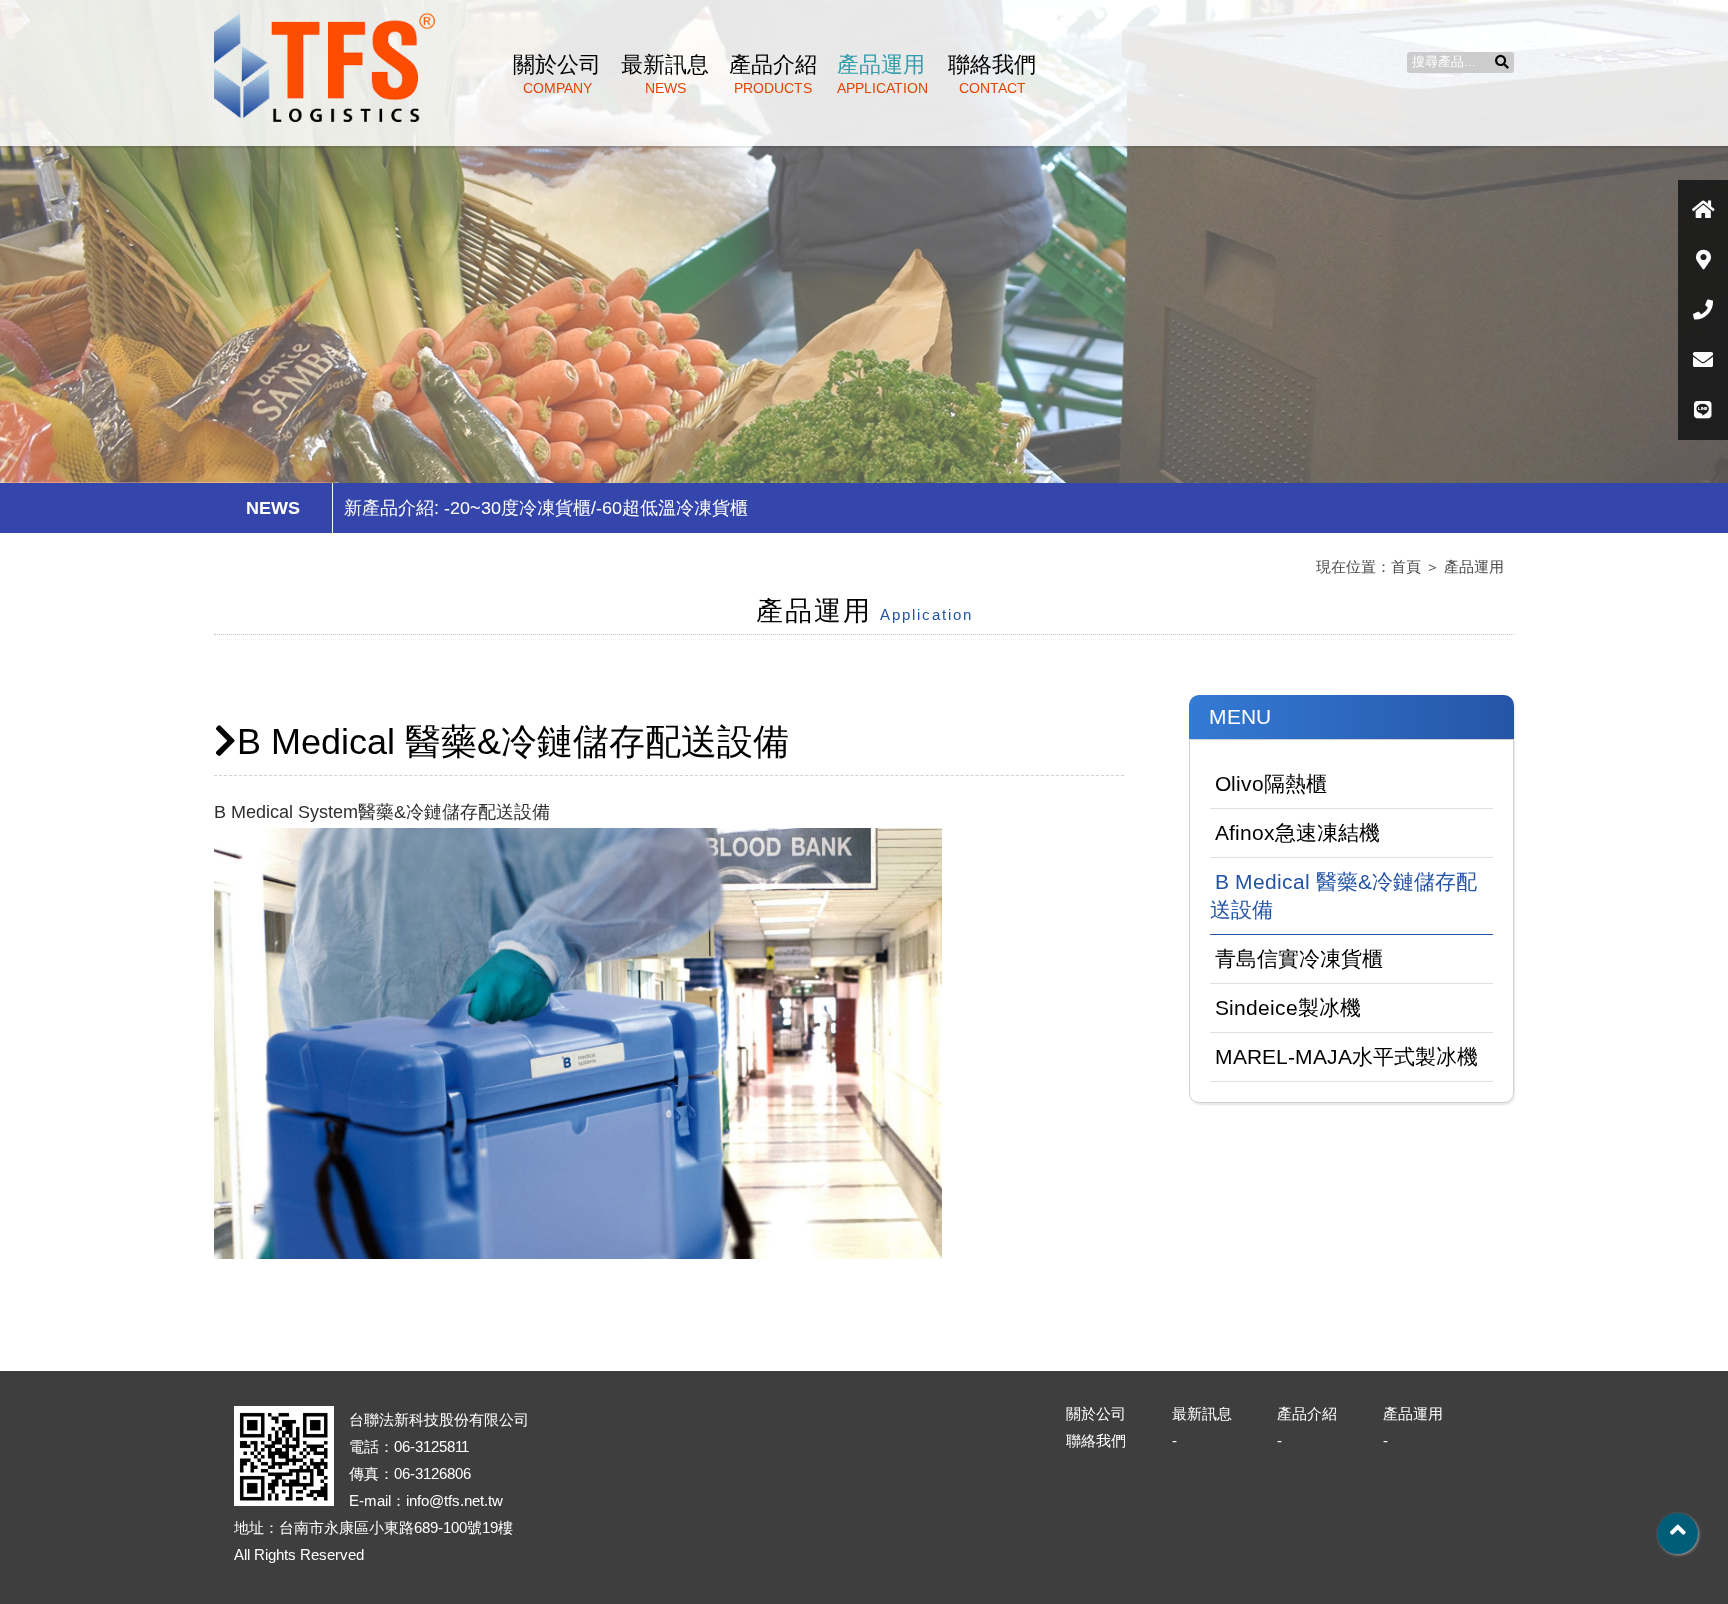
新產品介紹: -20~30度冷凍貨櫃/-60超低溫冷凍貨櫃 (546, 508)
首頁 (1406, 566)
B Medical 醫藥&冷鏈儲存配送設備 (1343, 895)
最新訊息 (665, 74)
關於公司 (557, 74)
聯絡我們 (992, 74)
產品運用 (882, 74)
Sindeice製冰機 (1288, 1007)
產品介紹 (773, 74)
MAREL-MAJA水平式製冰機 (1346, 1056)
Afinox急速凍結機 (1297, 832)
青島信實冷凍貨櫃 (1299, 958)
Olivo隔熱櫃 (1271, 783)
